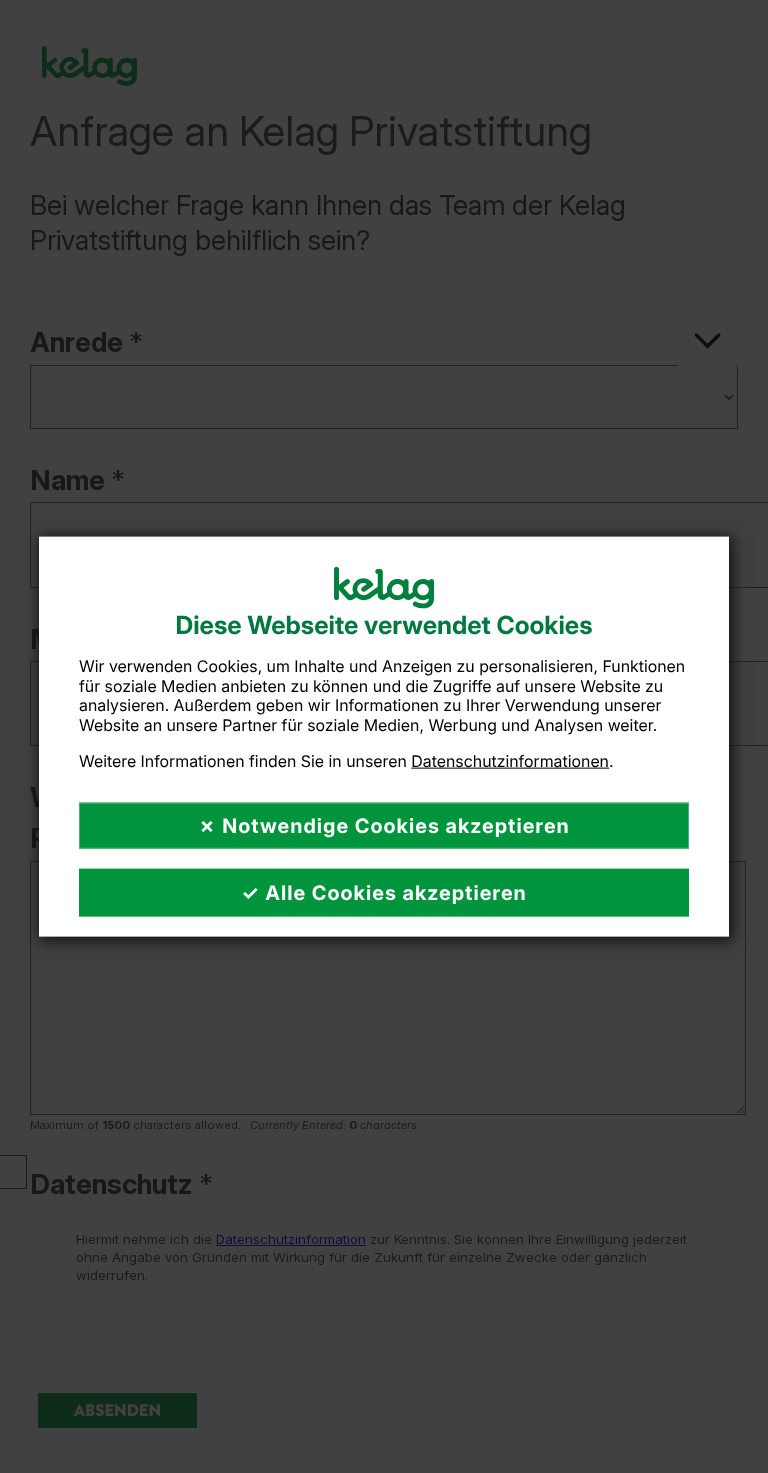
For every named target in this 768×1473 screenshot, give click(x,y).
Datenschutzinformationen (510, 760)
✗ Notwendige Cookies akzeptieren (384, 826)
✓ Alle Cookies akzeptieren (384, 893)
